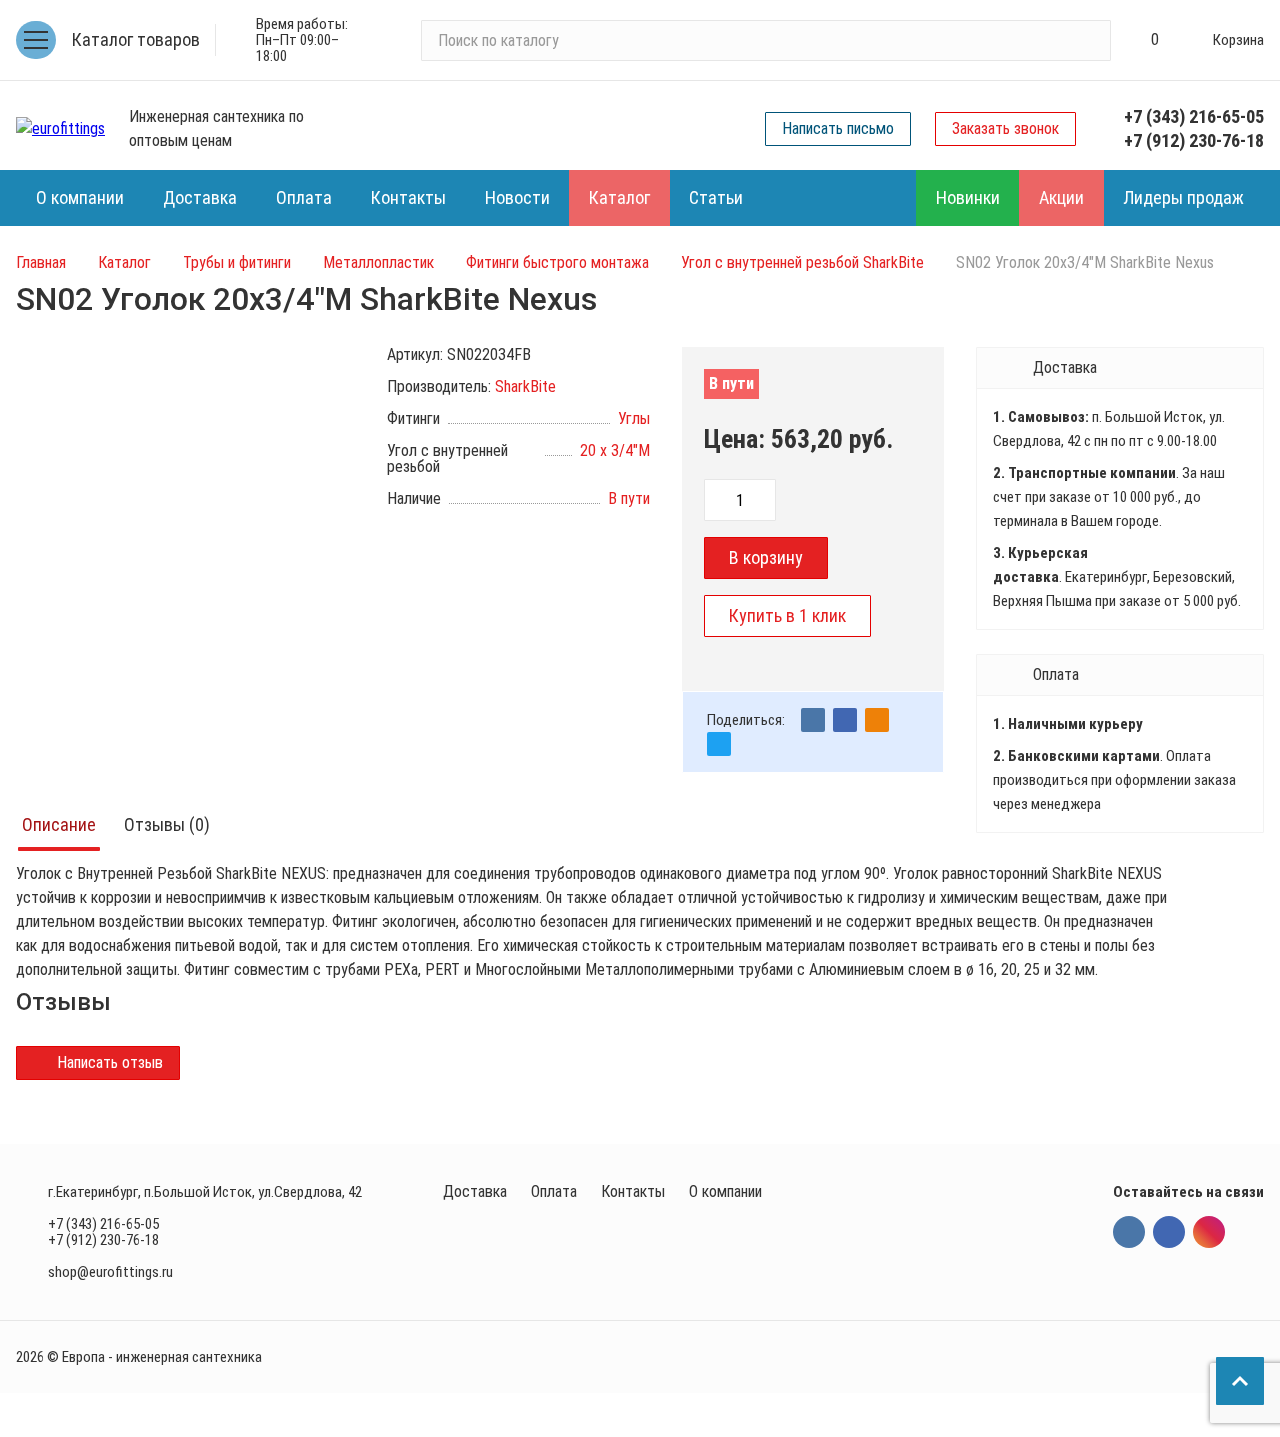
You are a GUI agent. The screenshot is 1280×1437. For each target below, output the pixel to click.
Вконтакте (1129, 1232)
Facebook (1169, 1232)
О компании (725, 1191)
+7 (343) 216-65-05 (1194, 116)
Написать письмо (838, 128)
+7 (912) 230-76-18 (1194, 140)
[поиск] (1087, 40)
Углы (634, 418)
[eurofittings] (60, 129)
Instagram (1209, 1232)
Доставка (475, 1191)
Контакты (633, 1191)
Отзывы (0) (167, 824)
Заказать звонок (1005, 128)
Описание (59, 824)
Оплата (554, 1191)
